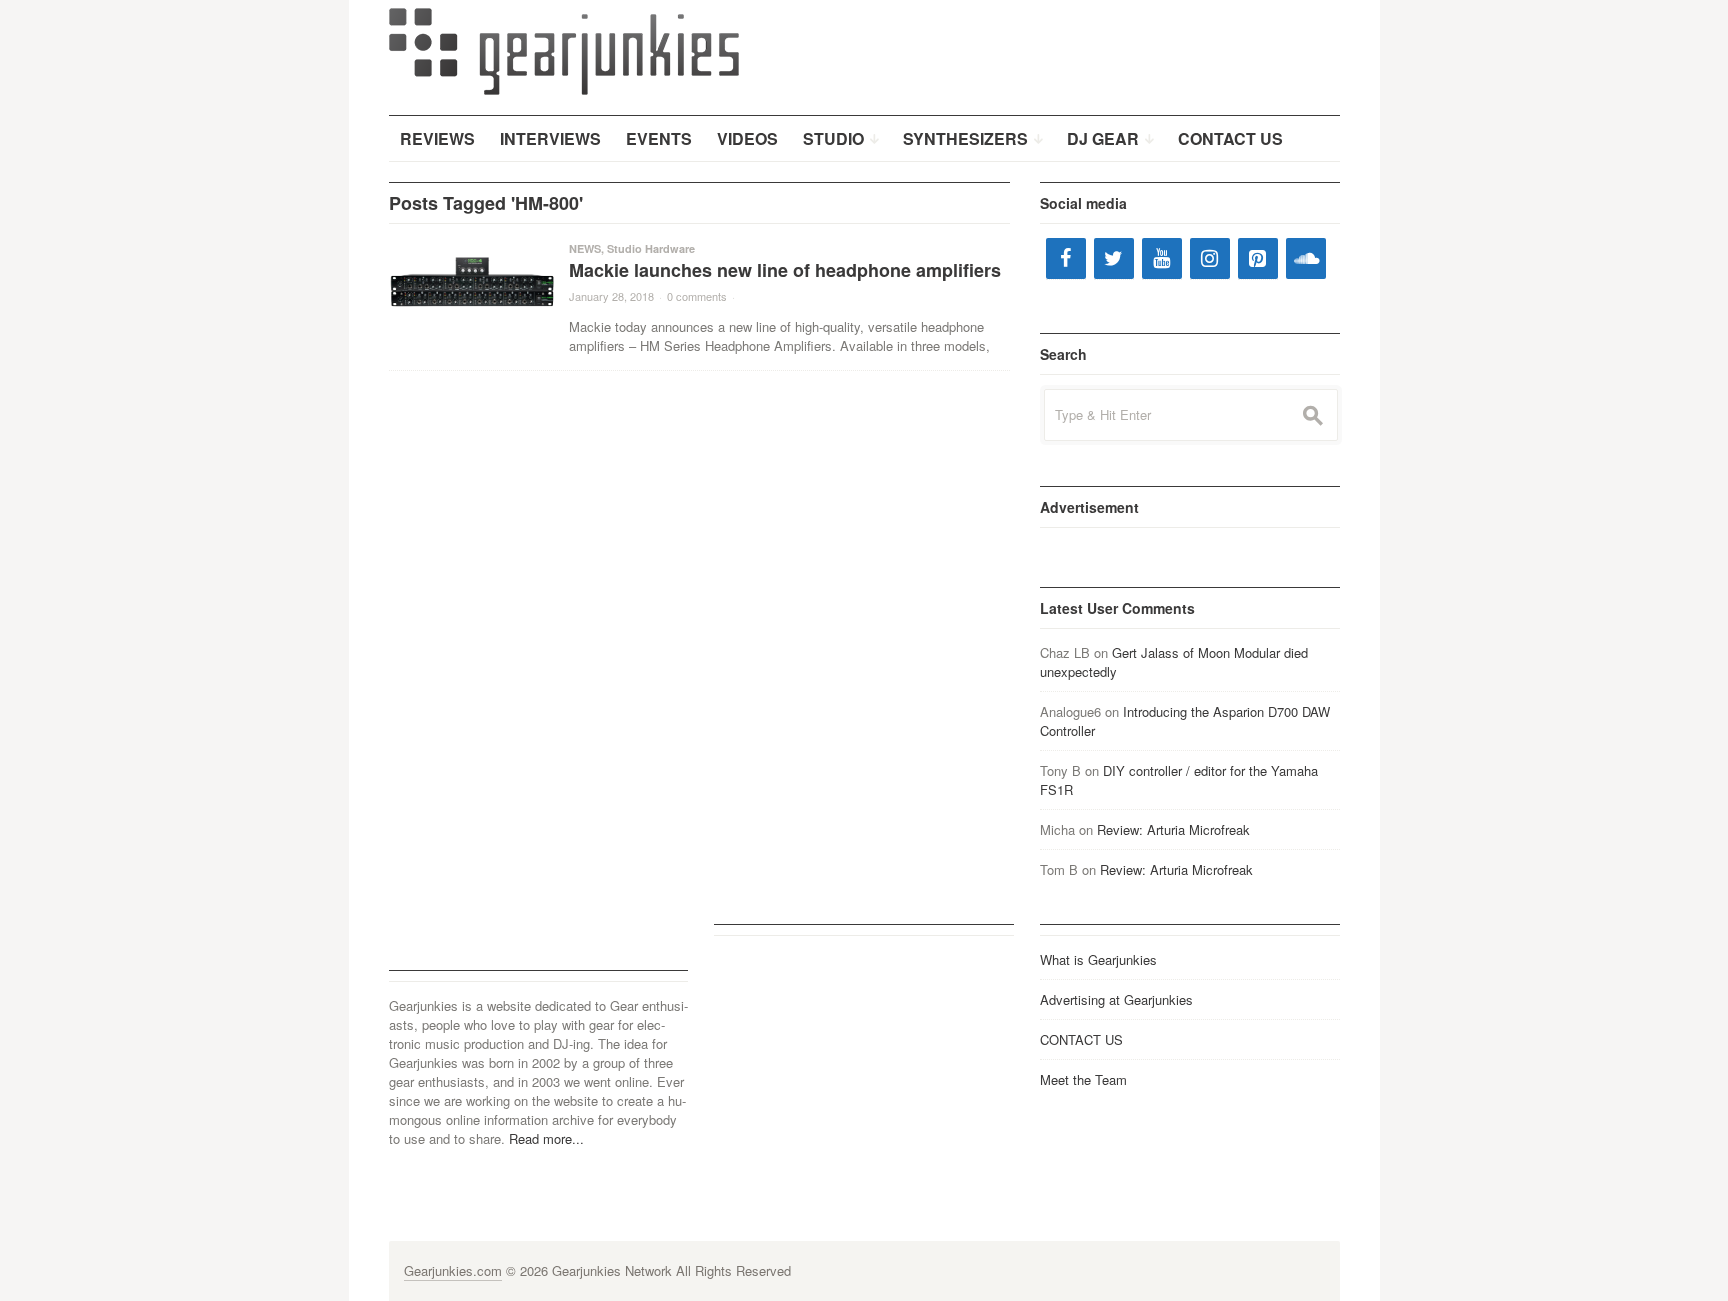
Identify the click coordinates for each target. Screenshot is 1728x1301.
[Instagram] (1210, 258)
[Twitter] (1114, 258)
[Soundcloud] (1306, 258)
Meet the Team (1083, 1079)
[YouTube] (1162, 258)
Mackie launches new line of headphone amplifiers (785, 270)
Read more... (546, 1138)
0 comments (697, 296)
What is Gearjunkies (1098, 959)
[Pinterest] (1258, 258)
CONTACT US (1081, 1039)
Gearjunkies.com (453, 1270)
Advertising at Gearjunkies (1116, 999)
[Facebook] (1066, 258)
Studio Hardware (651, 248)
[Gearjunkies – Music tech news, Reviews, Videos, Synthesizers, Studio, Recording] (564, 50)
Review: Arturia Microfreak (1173, 829)
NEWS (585, 248)
